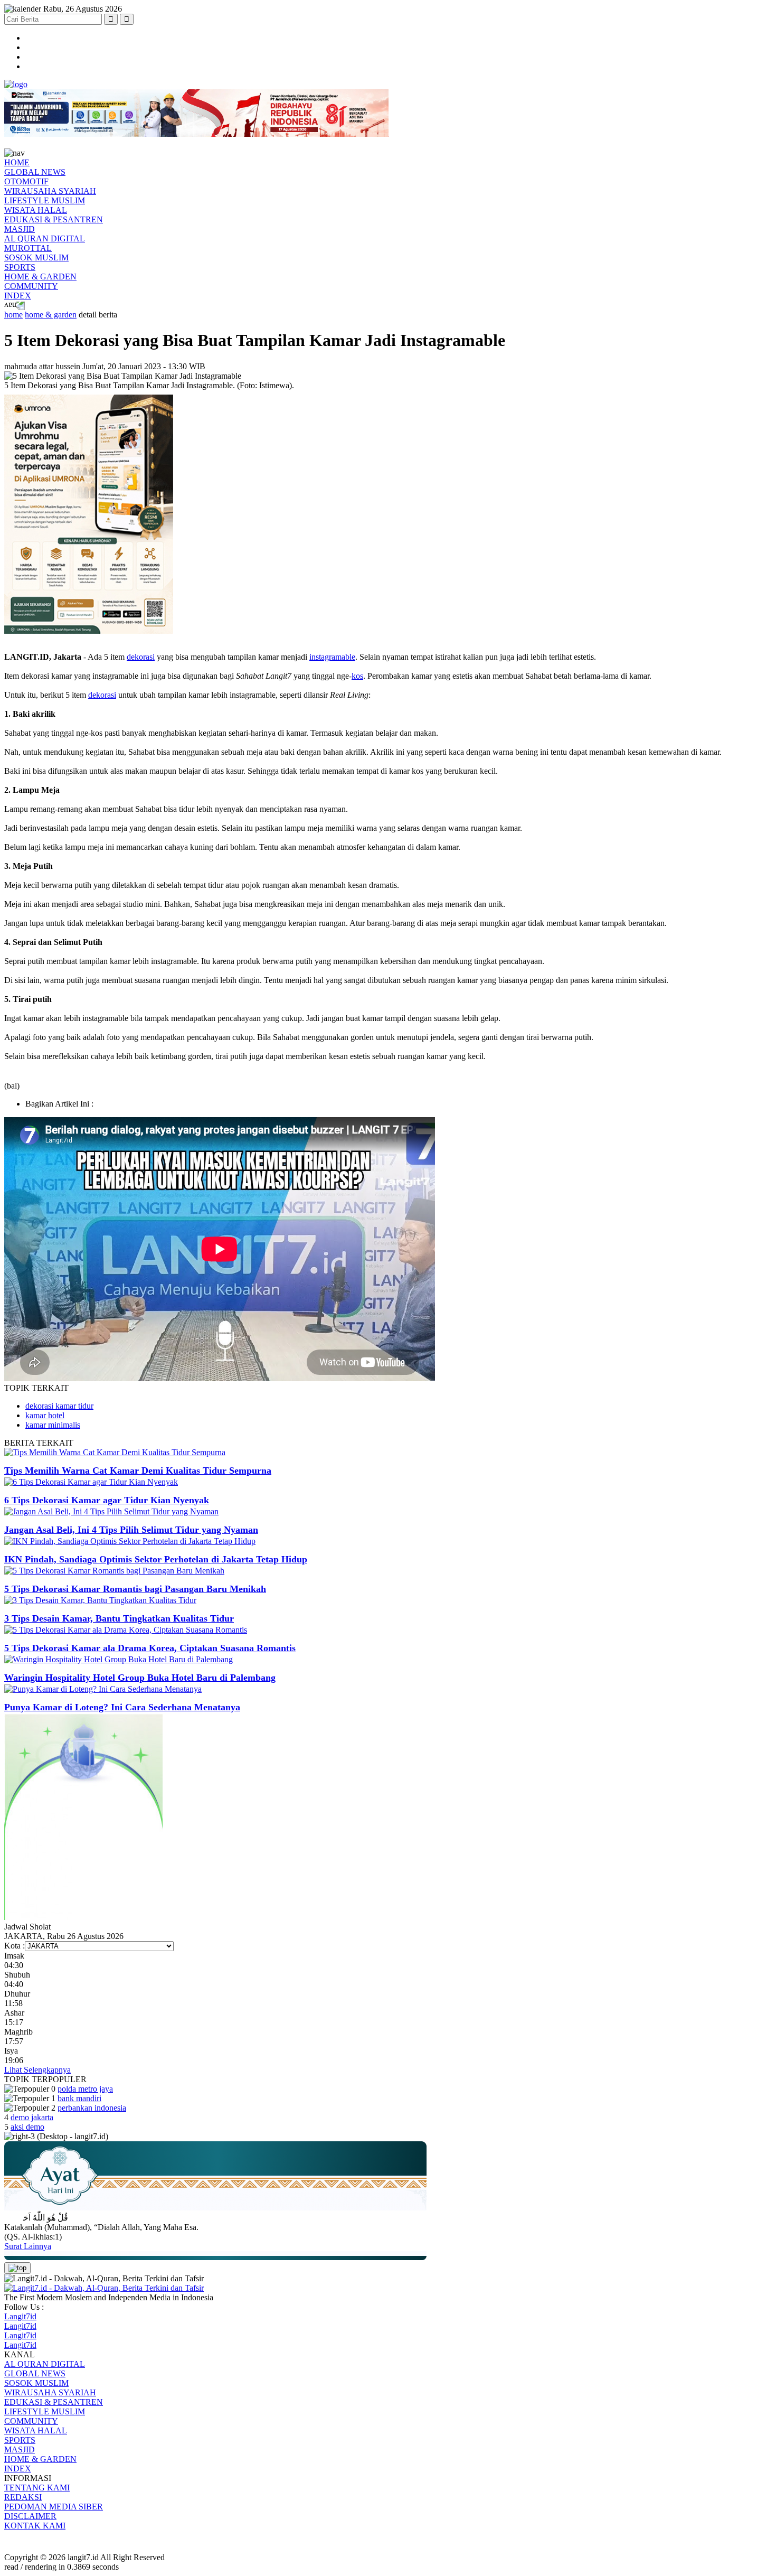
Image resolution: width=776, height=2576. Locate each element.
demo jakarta (32, 2117)
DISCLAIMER (30, 2516)
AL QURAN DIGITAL (45, 238)
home (13, 315)
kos (357, 676)
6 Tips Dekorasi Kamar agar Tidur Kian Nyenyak (107, 1500)
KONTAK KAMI (35, 2526)
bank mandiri (79, 2098)
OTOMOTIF (26, 181)
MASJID (20, 229)
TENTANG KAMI (37, 2488)
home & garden (51, 315)
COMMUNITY (31, 286)
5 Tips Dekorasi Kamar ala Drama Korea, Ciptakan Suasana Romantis (150, 1648)
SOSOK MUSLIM (36, 257)
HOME (17, 162)
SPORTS (20, 267)
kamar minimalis (53, 1425)
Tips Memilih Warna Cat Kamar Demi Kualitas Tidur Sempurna (138, 1470)
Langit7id (20, 2316)
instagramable (332, 657)
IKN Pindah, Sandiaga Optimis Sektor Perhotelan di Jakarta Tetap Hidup (156, 1559)
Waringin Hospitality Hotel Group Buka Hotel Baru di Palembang (140, 1678)
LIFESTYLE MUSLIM (45, 200)
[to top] (17, 2268)
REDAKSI (23, 2497)
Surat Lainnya (28, 2246)
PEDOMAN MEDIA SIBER (54, 2507)
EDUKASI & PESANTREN (54, 219)
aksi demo (27, 2127)
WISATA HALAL (36, 210)
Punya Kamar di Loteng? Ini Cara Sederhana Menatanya (122, 1707)
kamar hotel (45, 1415)
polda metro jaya (85, 2089)
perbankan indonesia (92, 2108)
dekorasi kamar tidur (59, 1406)
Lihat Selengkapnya (37, 2070)
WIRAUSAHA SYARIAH (50, 191)
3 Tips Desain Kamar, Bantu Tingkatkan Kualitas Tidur (119, 1618)
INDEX (18, 296)
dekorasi (141, 657)
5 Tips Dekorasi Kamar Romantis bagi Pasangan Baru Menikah (135, 1589)
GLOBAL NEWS (35, 172)
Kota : (15, 1946)
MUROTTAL (28, 248)
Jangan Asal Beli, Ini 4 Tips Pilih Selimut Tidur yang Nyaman (131, 1530)
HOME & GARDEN (40, 277)
